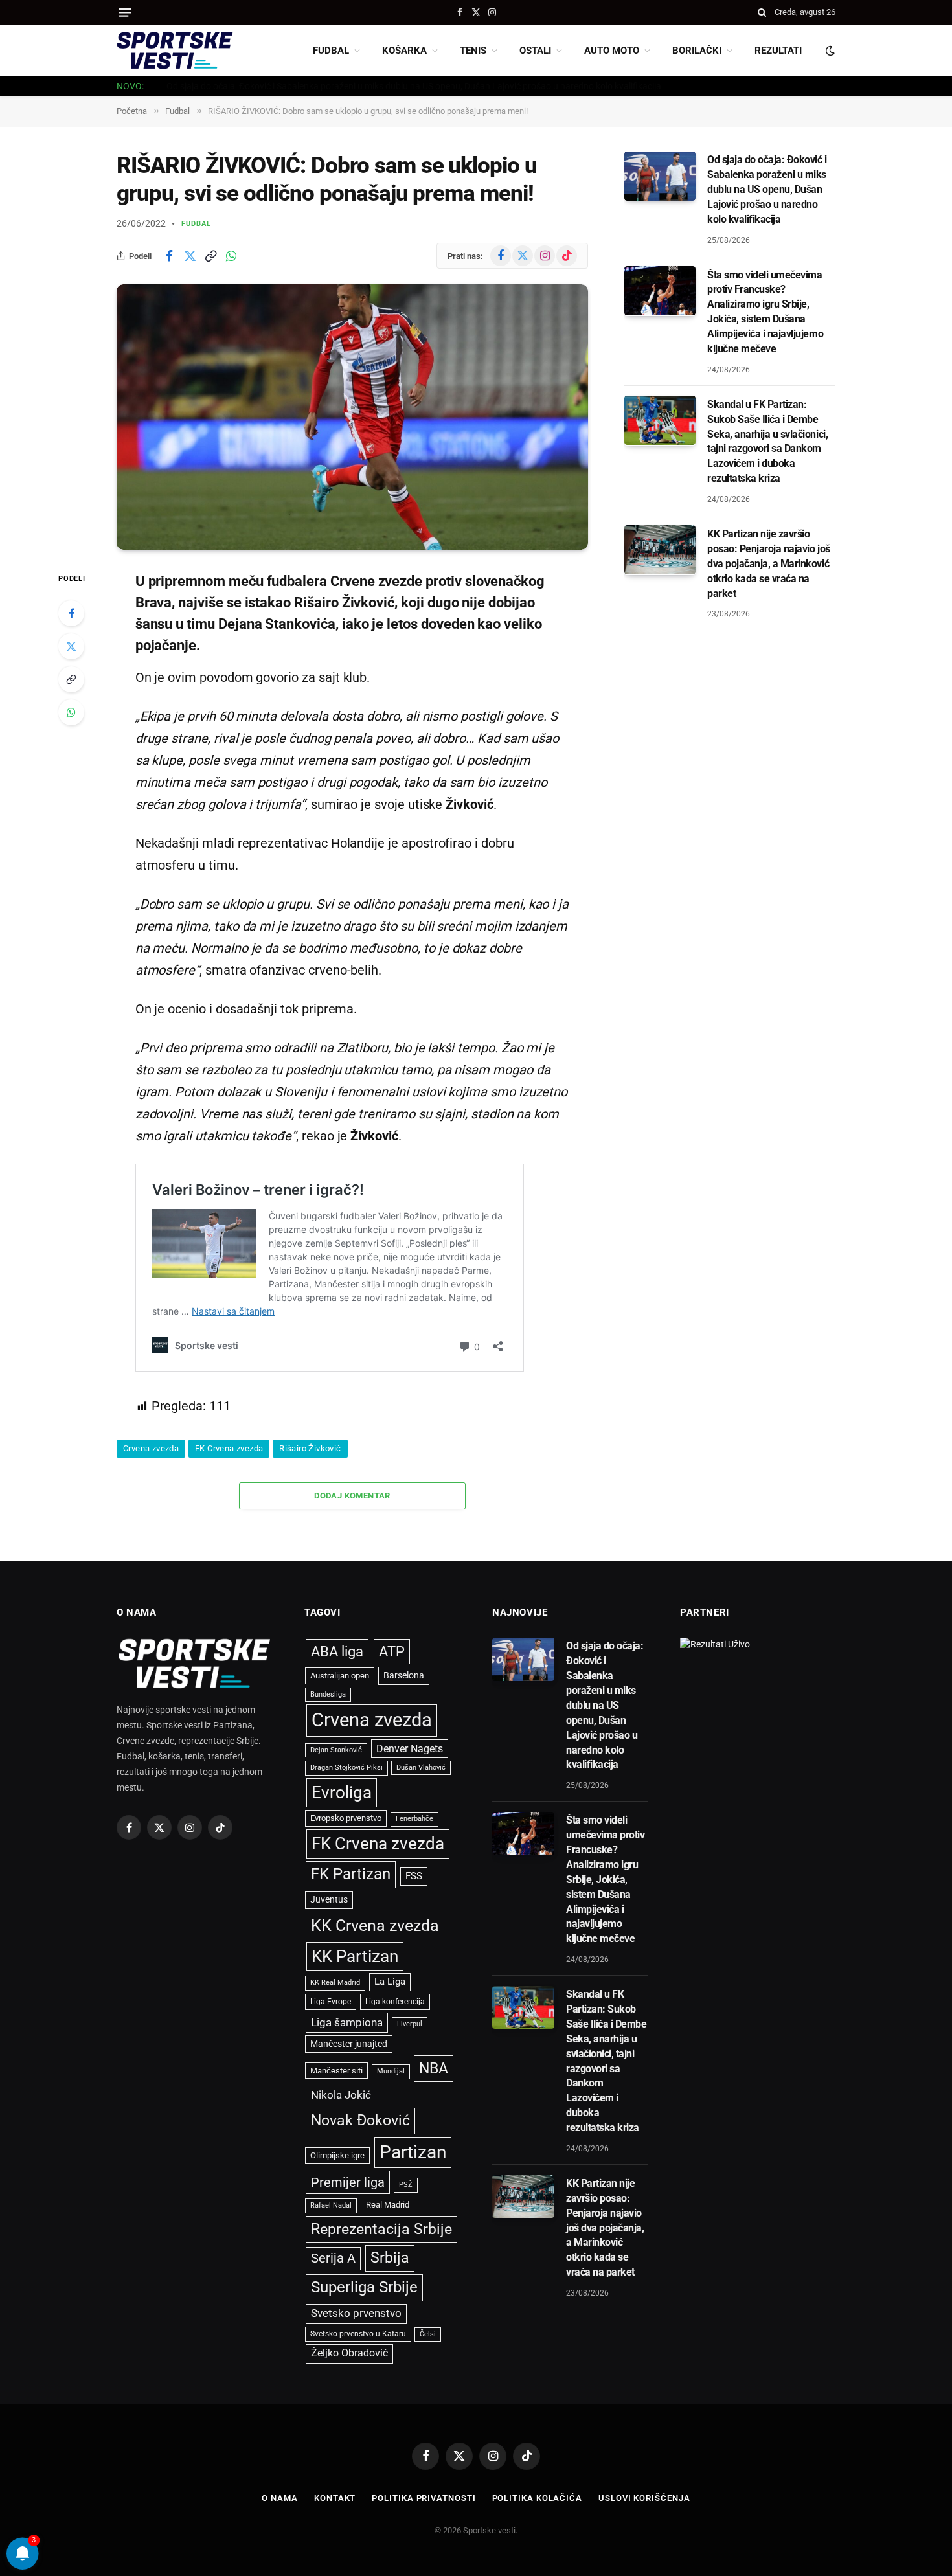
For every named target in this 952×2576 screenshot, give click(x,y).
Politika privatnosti (424, 2498)
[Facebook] (71, 613)
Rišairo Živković (310, 1448)
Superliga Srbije (364, 2287)
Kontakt (335, 2498)
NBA (434, 2068)
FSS (414, 1876)
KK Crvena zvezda (375, 1926)
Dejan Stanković (336, 1750)
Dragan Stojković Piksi (346, 1768)
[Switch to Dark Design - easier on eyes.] (829, 51)
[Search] (762, 12)
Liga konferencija (395, 2002)
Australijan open (340, 1676)
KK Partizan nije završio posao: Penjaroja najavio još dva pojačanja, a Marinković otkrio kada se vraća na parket (769, 563)
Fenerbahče (414, 1819)
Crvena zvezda (151, 1448)
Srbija (390, 2258)
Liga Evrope (331, 2002)
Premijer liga (348, 2182)
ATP (392, 1652)
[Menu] (125, 13)
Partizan (413, 2152)
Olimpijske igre (337, 2155)
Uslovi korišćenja (644, 2498)
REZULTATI (778, 51)
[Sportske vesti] (175, 51)
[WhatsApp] (71, 712)
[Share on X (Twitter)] (190, 256)
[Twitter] (71, 646)
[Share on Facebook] (169, 256)
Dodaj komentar (352, 1496)
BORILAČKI (697, 51)
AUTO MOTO (612, 51)
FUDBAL (331, 51)
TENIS (473, 51)
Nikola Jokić (341, 2095)
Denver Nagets (410, 1749)
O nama (279, 2498)
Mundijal (391, 2071)
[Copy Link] (210, 256)
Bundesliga (328, 1694)
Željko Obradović (349, 2353)
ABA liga (337, 1652)
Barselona (404, 1675)
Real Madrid (388, 2205)
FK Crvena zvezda (229, 1448)
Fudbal (197, 224)
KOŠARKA (404, 51)
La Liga (390, 1982)
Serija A (333, 2258)
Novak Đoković (360, 2120)
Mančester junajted (349, 2044)
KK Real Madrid (335, 1983)
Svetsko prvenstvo (356, 2313)
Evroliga (342, 1792)
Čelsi (428, 2334)
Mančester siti (336, 2071)
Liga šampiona (347, 2022)
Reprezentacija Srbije (381, 2229)
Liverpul (410, 2024)
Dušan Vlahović (421, 1768)
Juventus (329, 1899)
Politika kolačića (537, 2498)
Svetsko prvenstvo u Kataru (358, 2334)
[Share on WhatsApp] (231, 256)
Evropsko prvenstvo (346, 1818)
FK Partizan (351, 1874)
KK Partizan (355, 1956)
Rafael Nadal (331, 2205)
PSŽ (406, 2185)
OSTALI (535, 51)
